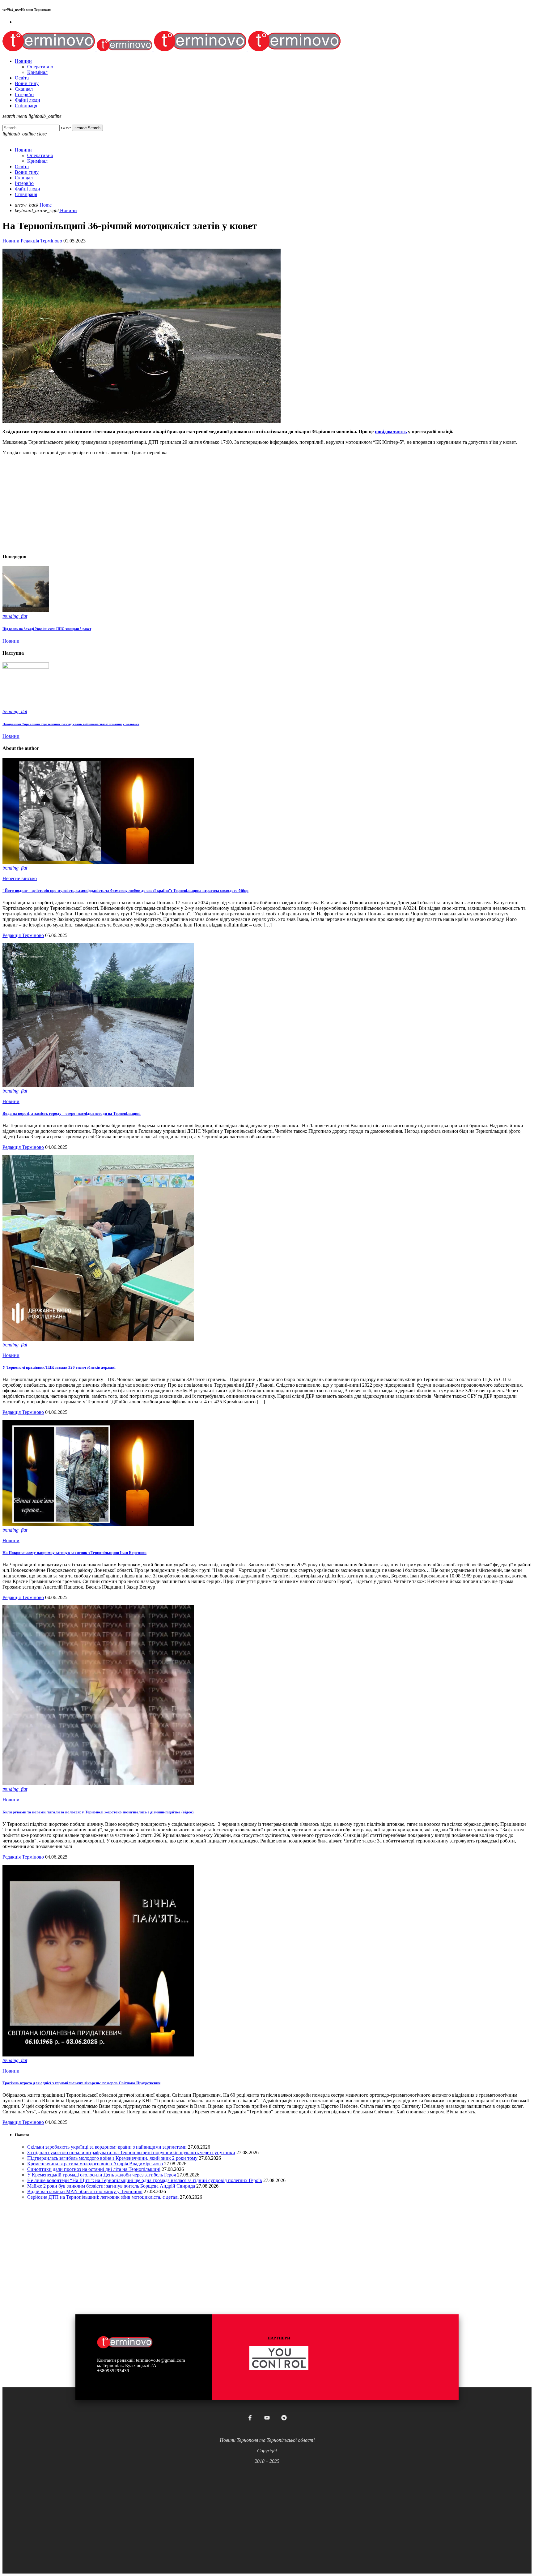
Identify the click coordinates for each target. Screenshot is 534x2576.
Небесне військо (20, 878)
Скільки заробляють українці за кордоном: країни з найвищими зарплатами (107, 2147)
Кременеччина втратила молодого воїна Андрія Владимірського (95, 2164)
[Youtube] (267, 2418)
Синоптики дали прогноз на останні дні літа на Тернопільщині (94, 2169)
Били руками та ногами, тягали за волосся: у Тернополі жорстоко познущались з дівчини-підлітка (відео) (98, 1812)
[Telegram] (284, 2418)
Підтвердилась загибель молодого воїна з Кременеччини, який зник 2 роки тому (112, 2158)
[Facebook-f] (250, 2418)
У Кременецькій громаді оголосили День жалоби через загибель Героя (102, 2175)
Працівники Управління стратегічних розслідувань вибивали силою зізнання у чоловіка (71, 724)
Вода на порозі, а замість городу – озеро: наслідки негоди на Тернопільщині (72, 1113)
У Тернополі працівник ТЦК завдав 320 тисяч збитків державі (59, 1367)
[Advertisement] (188, 504)
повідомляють (391, 432)
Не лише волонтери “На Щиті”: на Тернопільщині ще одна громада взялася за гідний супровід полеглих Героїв (145, 2180)
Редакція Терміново (41, 241)
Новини (11, 241)
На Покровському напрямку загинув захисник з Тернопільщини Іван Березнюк (74, 1553)
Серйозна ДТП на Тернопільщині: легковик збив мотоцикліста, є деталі (103, 2197)
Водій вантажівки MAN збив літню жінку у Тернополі (85, 2191)
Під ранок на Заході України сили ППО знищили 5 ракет (47, 629)
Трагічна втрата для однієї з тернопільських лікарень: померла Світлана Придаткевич (81, 2083)
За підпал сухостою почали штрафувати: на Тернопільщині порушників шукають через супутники (131, 2152)
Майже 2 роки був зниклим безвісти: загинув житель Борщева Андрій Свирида (111, 2186)
